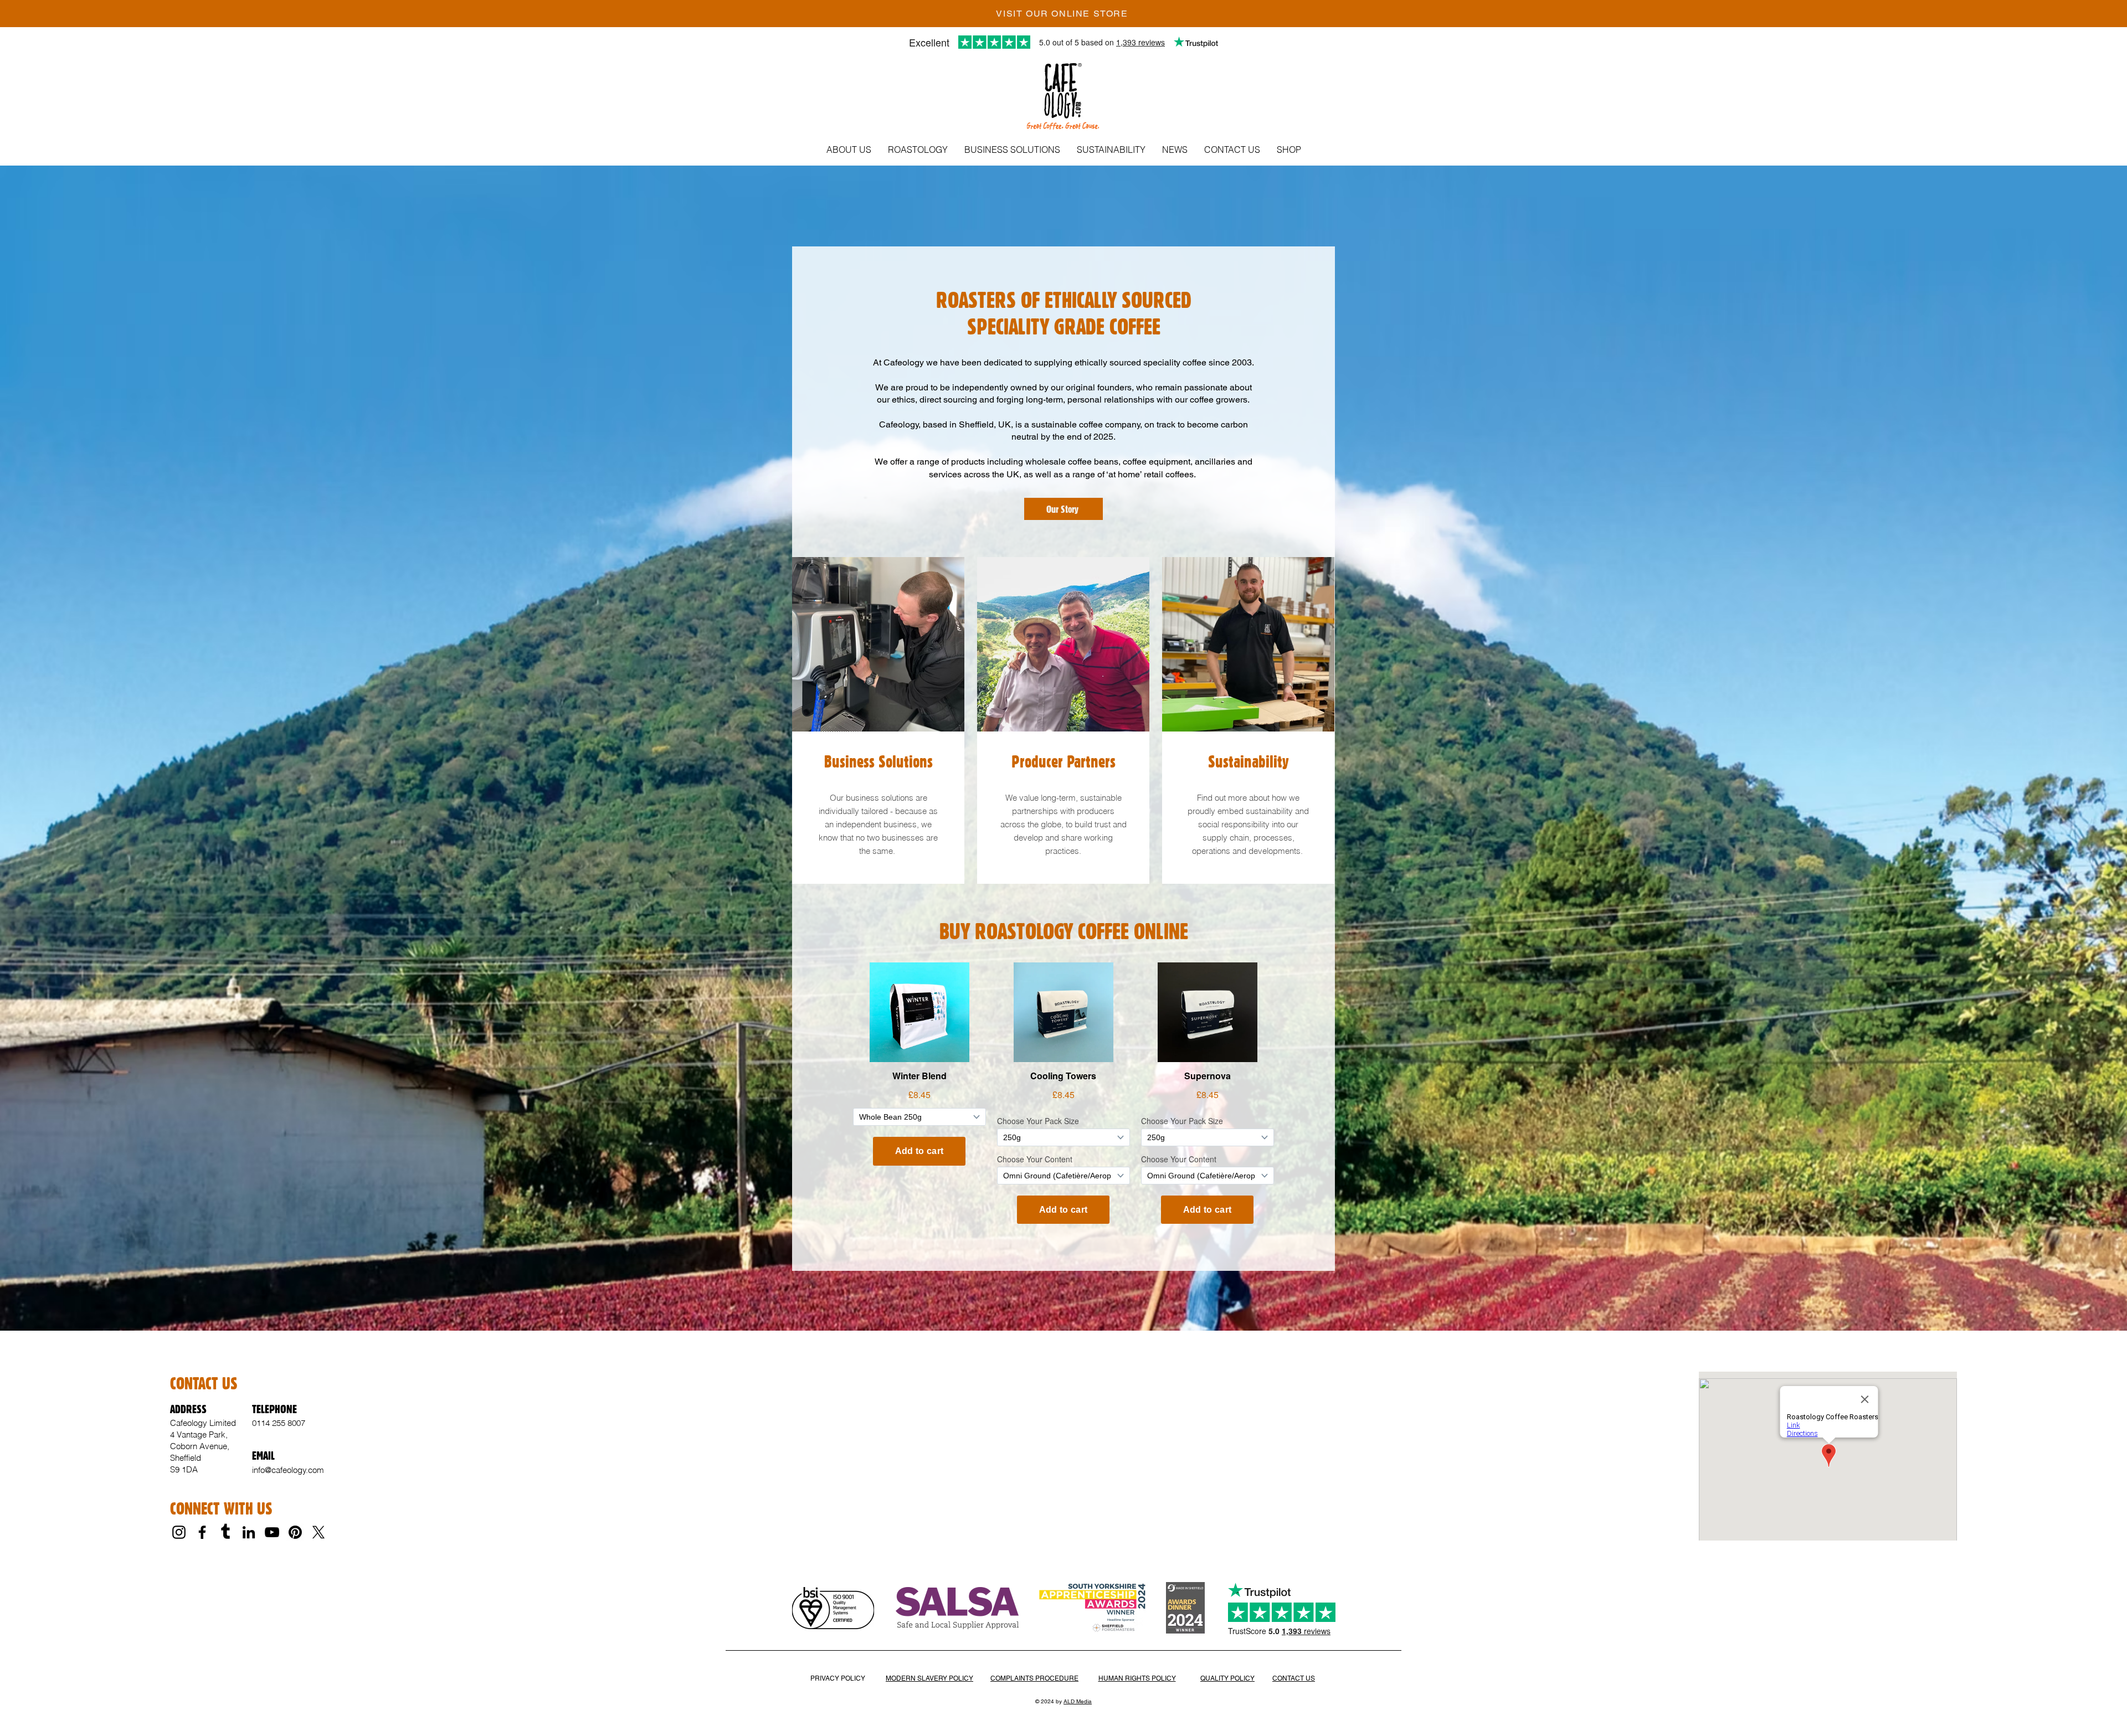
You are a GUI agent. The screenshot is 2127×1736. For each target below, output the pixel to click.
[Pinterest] (295, 1532)
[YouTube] (272, 1532)
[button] (849, 150)
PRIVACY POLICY (838, 1678)
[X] (318, 1532)
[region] (878, 720)
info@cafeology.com (288, 1470)
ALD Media (1078, 1701)
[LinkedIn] (249, 1532)
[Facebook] (202, 1532)
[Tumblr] (225, 1532)
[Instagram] (179, 1532)
